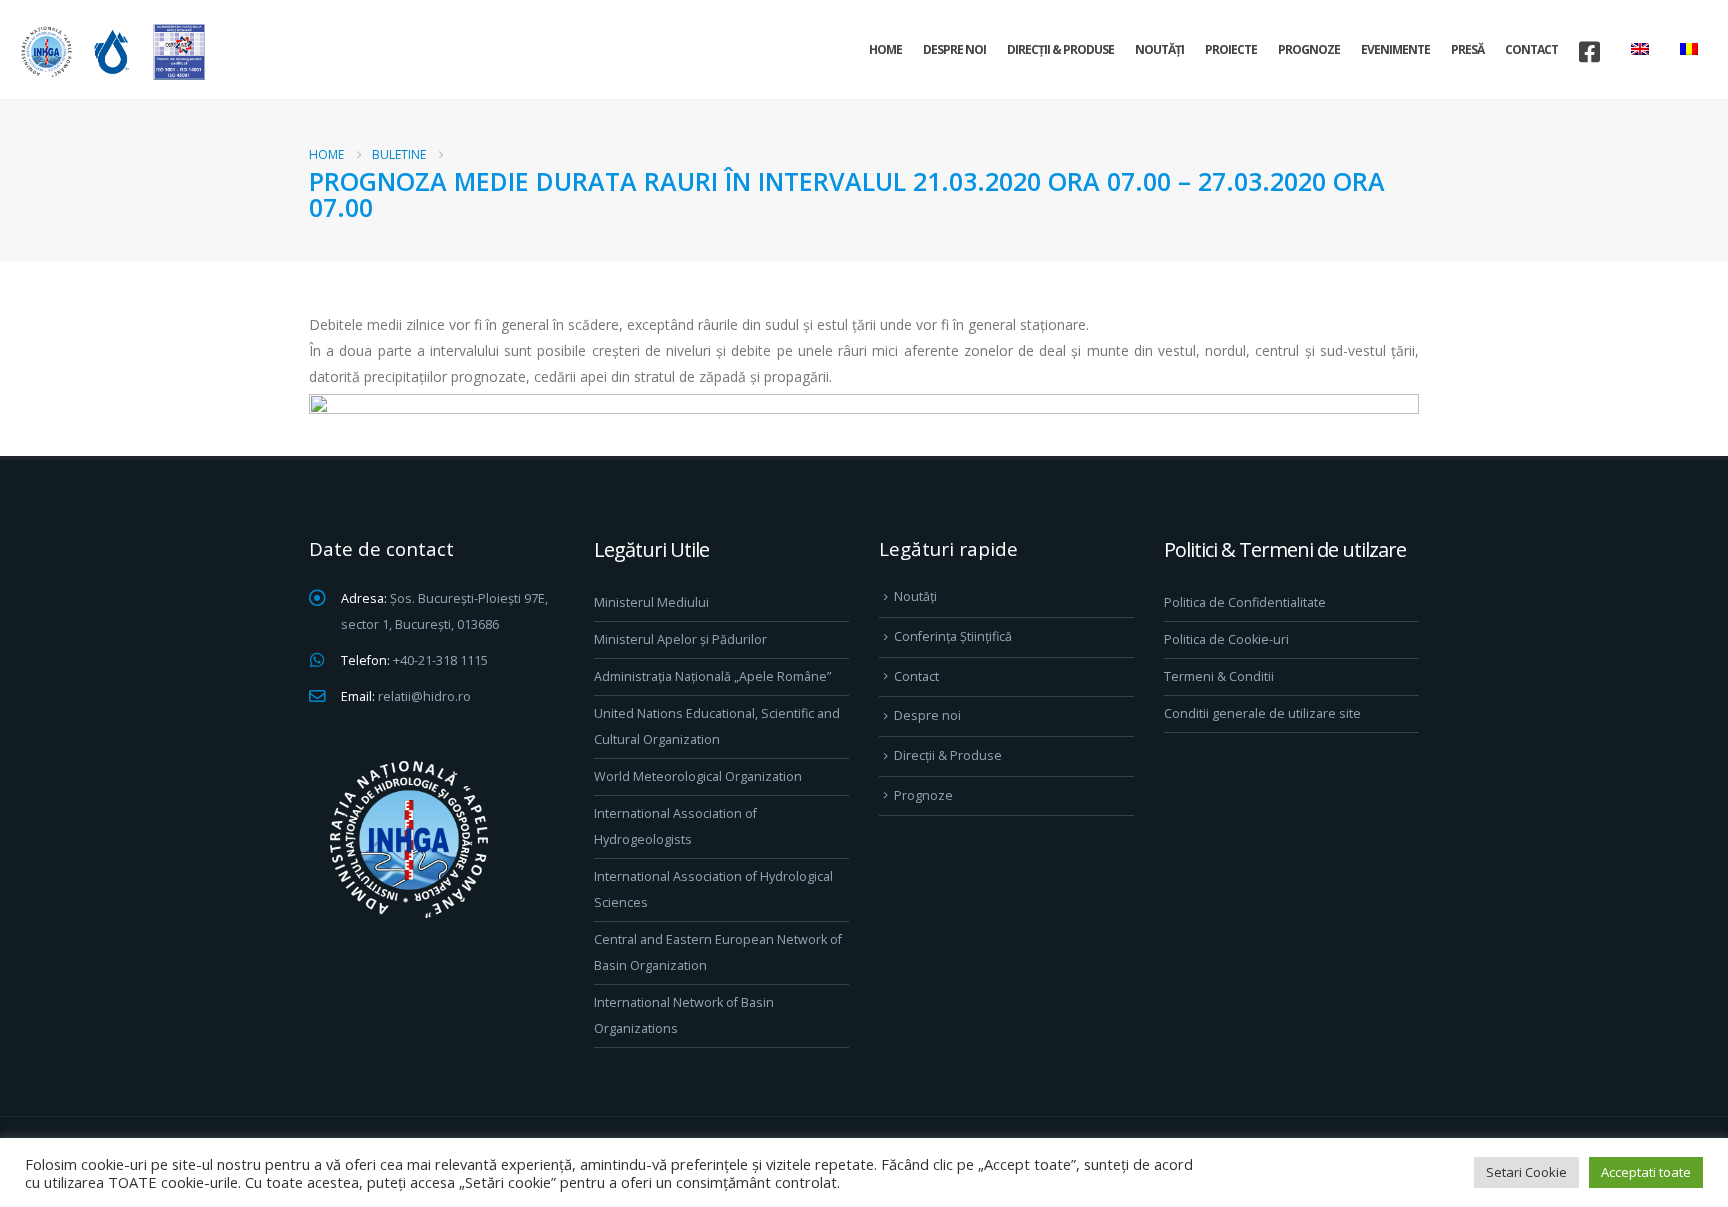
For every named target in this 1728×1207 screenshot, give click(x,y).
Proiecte (1231, 49)
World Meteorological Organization (698, 776)
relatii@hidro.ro (424, 696)
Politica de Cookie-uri (1226, 639)
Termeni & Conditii (1219, 676)
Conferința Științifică (953, 636)
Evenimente (1395, 49)
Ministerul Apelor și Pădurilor (680, 639)
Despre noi (954, 49)
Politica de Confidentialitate (1245, 602)
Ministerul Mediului (651, 602)
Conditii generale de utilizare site (1262, 713)
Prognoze (1309, 49)
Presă (1467, 49)
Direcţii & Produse (1060, 49)
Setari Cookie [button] (1526, 1172)
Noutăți (1159, 49)
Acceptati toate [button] (1646, 1172)
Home (885, 49)
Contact (1531, 49)
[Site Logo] (110, 51)
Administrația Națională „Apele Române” (712, 676)
